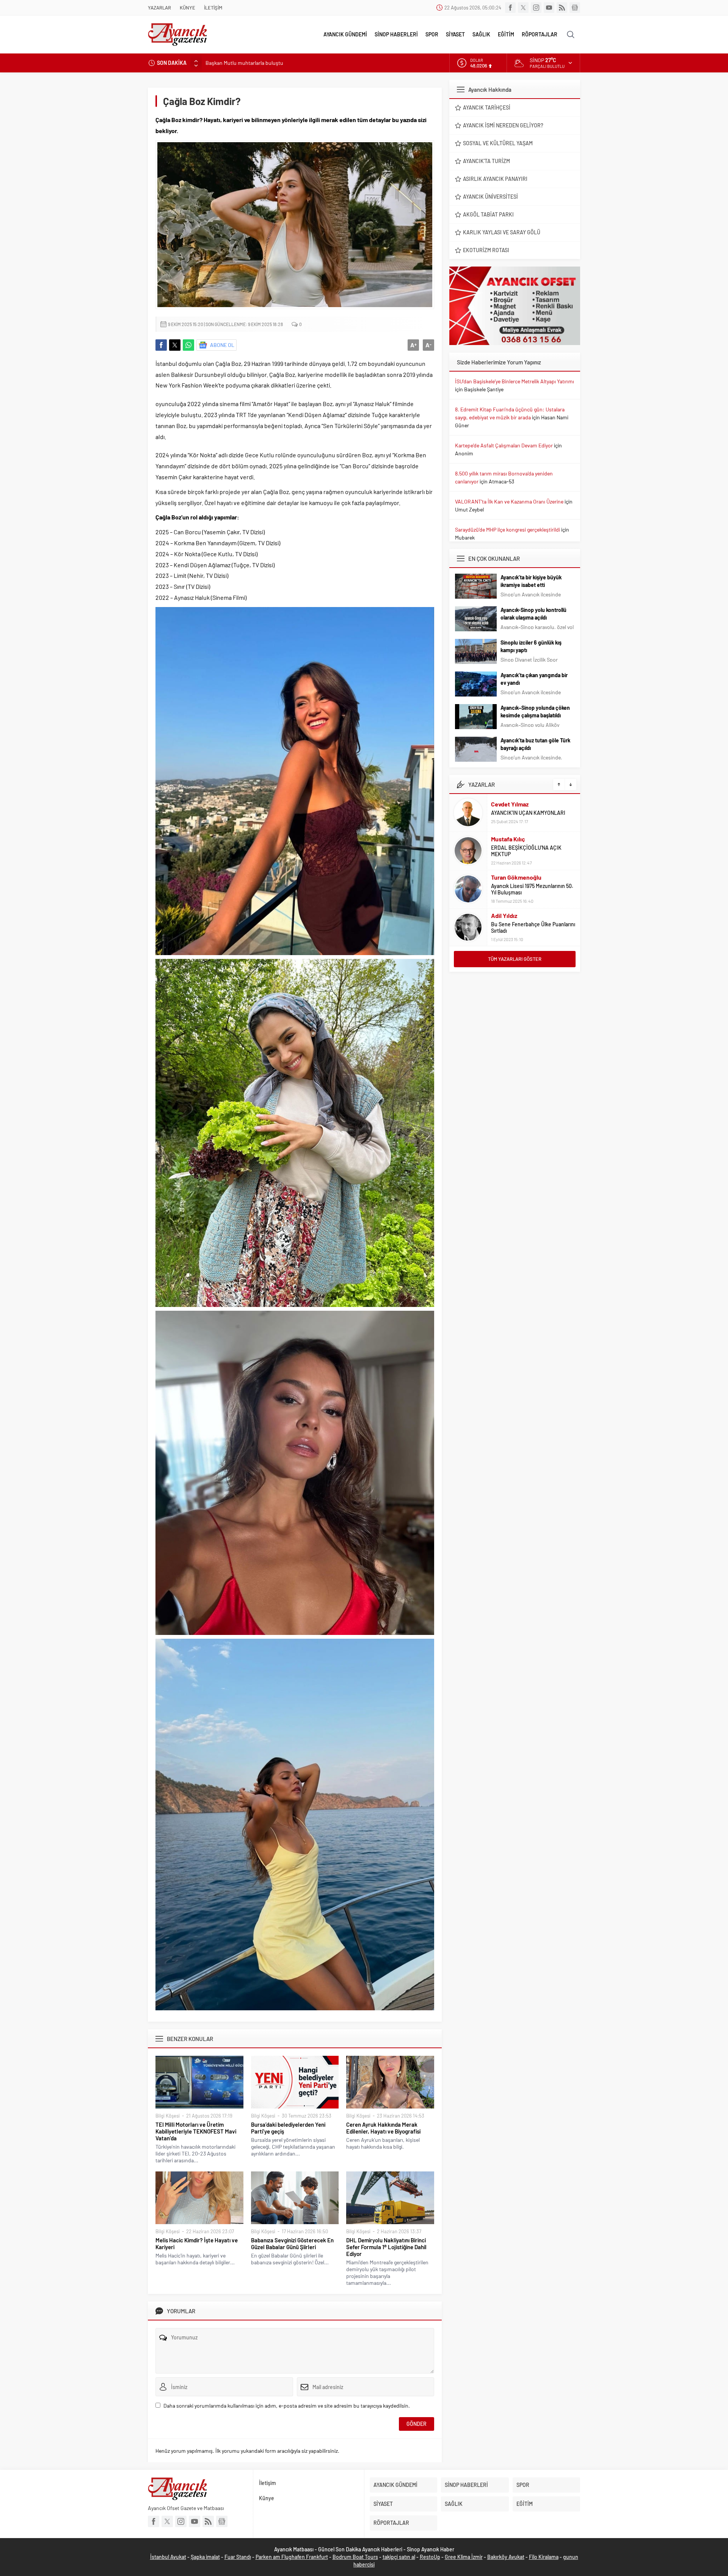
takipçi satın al (399, 2557)
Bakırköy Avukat (506, 2557)
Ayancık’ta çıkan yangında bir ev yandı (534, 679)
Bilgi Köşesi (168, 2116)
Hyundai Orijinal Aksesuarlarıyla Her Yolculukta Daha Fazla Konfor (279, 63)
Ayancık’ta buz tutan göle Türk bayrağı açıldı (535, 744)
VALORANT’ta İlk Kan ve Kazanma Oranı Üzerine (509, 501)
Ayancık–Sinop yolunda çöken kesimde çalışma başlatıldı (535, 711)
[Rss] (562, 8)
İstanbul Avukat (168, 2557)
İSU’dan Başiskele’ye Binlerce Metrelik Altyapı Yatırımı (515, 381)
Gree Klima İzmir (464, 2557)
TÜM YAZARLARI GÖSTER (515, 959)
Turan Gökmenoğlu (516, 839)
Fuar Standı (238, 2557)
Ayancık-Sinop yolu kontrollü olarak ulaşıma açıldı (533, 614)
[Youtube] (549, 8)
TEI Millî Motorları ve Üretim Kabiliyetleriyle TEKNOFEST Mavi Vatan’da (196, 2131)
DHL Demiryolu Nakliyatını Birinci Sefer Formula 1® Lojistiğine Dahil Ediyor (386, 2247)
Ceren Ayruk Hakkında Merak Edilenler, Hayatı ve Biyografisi (383, 2128)
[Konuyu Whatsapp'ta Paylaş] (188, 345)
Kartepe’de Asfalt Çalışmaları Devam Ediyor (504, 445)
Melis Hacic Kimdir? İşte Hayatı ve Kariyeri (197, 2243)
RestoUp (430, 2557)
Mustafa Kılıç (508, 801)
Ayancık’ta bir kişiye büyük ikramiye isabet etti (531, 581)
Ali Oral (500, 919)
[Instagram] (536, 8)
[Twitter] (523, 8)
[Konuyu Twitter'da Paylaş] (175, 345)
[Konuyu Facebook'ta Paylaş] (161, 345)
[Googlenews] (575, 8)
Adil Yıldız (504, 878)
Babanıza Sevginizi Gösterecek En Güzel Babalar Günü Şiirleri (292, 2243)
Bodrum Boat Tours (355, 2557)
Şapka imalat (205, 2557)
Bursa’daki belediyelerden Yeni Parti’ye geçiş (288, 2128)
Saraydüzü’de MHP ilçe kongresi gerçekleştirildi (508, 529)
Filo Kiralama (544, 2557)
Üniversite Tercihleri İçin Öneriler (529, 928)
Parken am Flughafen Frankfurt (292, 2557)
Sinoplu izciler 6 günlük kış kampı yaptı (531, 646)
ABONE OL (222, 345)
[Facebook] (510, 8)
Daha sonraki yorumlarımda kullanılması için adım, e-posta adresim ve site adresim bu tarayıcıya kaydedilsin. (287, 2406)
